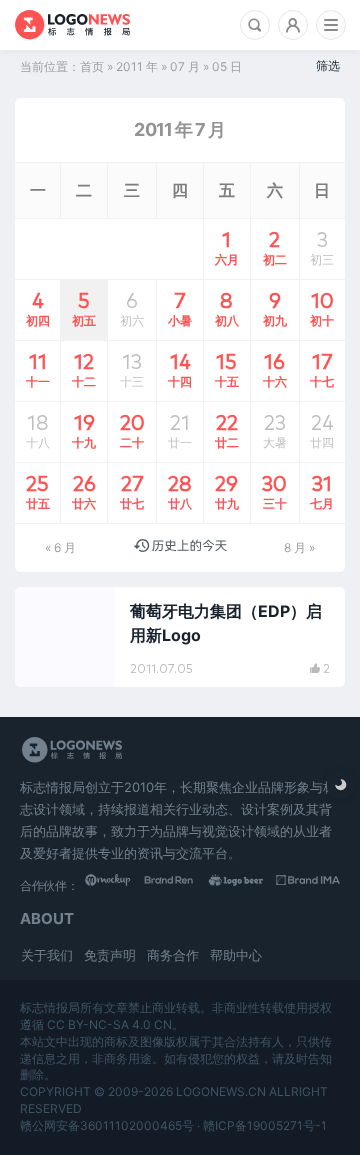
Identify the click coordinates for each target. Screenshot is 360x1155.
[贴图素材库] (117, 885)
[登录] (293, 25)
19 (84, 430)
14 (180, 369)
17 (322, 369)
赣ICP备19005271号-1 (265, 1125)
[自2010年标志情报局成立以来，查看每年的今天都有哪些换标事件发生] (180, 547)
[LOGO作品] (245, 885)
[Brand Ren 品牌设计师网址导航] (181, 885)
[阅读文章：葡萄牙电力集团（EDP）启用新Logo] (180, 637)
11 (38, 369)
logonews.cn (221, 1091)
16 (275, 369)
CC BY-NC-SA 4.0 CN (109, 1024)
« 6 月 (60, 547)
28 (180, 491)
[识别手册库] (308, 885)
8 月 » (299, 547)
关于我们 (47, 955)
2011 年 (137, 66)
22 (227, 430)
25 (38, 491)
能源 (51, 611)
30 (274, 491)
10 (322, 308)
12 (84, 369)
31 (322, 491)
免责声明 (110, 955)
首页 (92, 66)
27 (132, 491)
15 (227, 369)
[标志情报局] (72, 25)
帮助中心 (236, 955)
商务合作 (173, 955)
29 (227, 491)
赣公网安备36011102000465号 (107, 1125)
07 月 (185, 66)
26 (84, 491)
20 (132, 430)
